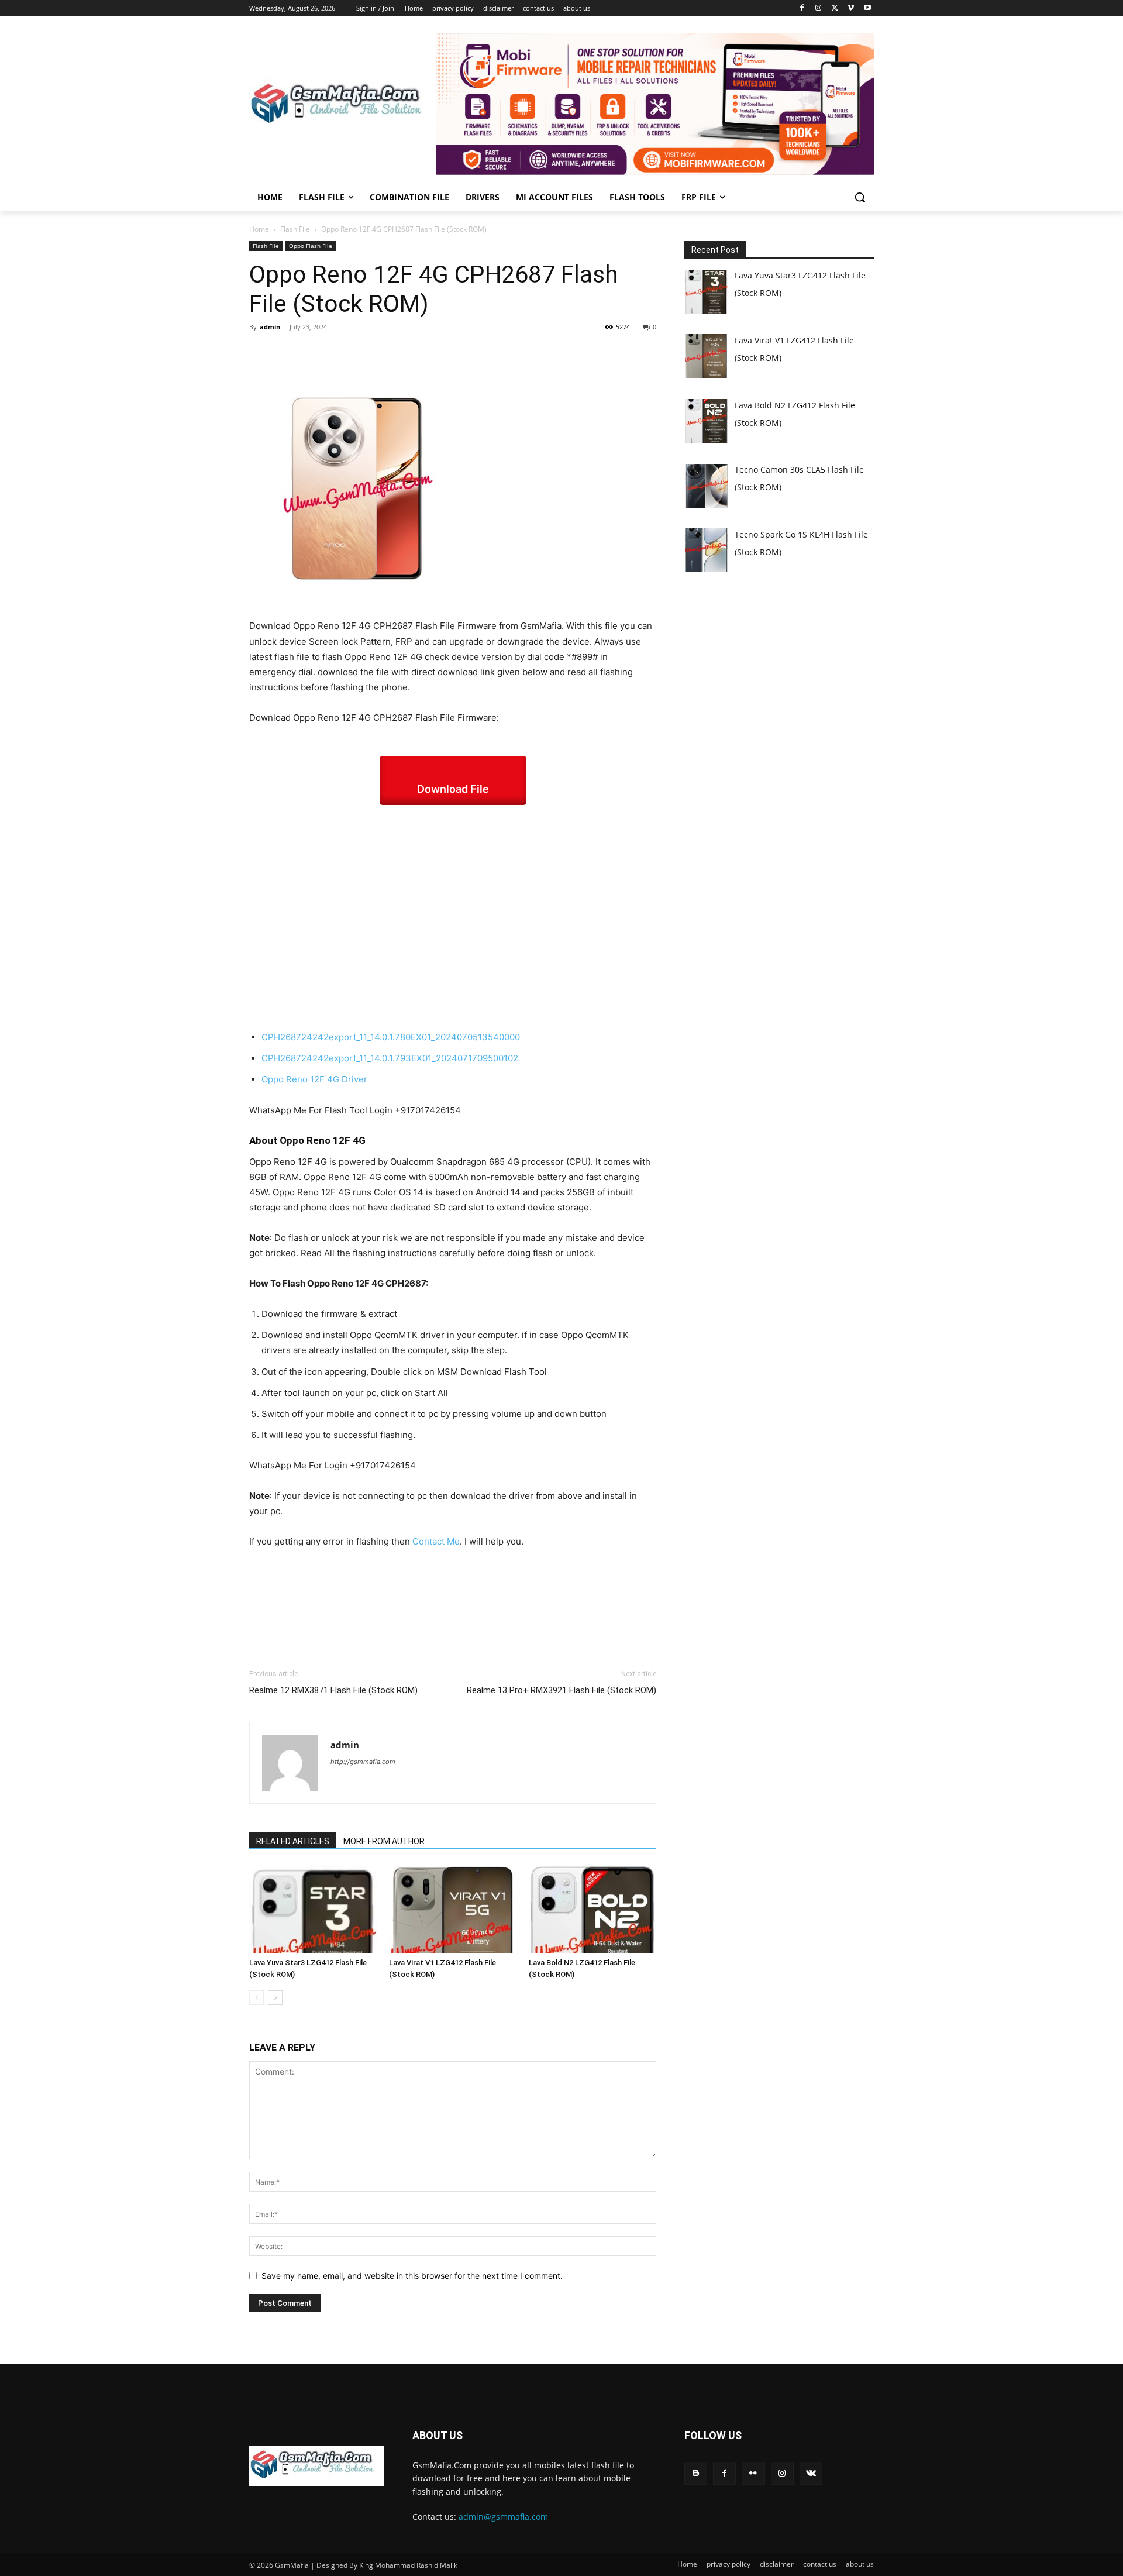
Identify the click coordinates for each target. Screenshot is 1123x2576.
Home (259, 229)
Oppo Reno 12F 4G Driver (316, 1079)
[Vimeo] (851, 8)
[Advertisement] (453, 917)
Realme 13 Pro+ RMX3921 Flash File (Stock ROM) (561, 1690)
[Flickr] (753, 2473)
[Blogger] (696, 2473)
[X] (835, 8)
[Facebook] (802, 8)
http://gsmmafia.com (363, 1762)
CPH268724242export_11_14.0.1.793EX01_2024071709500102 (390, 1058)
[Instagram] (819, 8)
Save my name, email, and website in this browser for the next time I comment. (412, 2276)
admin (270, 327)
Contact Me (436, 1541)
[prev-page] (256, 1998)
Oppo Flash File (311, 246)
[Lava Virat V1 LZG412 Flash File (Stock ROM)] (453, 1909)
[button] (860, 197)
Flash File (295, 229)
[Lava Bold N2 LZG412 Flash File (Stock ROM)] (592, 1909)
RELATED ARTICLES (293, 1841)
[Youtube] (867, 8)
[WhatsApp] (342, 353)
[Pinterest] (315, 353)
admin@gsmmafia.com (503, 2517)
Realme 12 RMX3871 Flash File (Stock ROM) (333, 1690)
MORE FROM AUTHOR (384, 1841)
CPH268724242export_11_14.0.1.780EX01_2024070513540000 (391, 1037)
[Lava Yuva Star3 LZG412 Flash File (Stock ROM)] (313, 1909)
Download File (453, 789)
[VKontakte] (811, 2473)
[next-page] (275, 1998)
